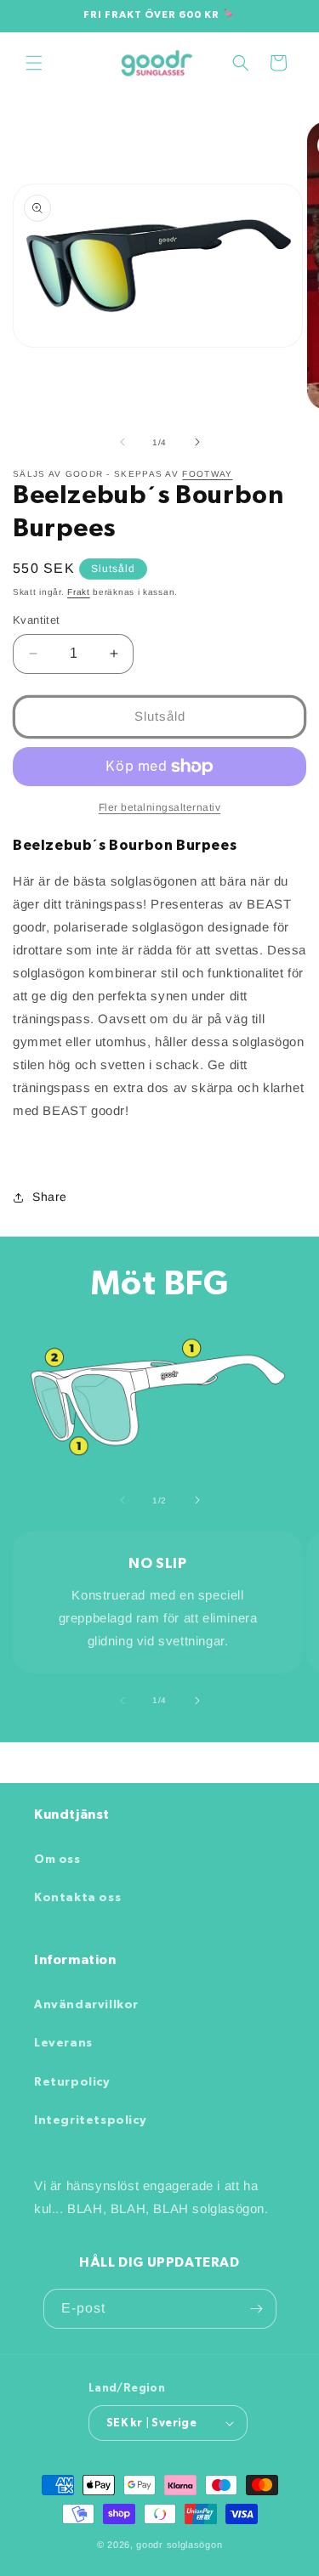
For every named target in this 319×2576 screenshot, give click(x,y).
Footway (207, 474)
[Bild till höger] (197, 442)
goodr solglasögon (179, 2545)
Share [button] (50, 1197)
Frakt (79, 592)
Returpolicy (72, 2082)
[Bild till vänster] (122, 442)
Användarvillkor (86, 2005)
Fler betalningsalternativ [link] (160, 807)
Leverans (63, 2043)
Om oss (57, 1860)
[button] (34, 63)
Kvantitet (37, 620)
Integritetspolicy (90, 2120)
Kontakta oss (77, 1898)
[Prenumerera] (257, 2309)
